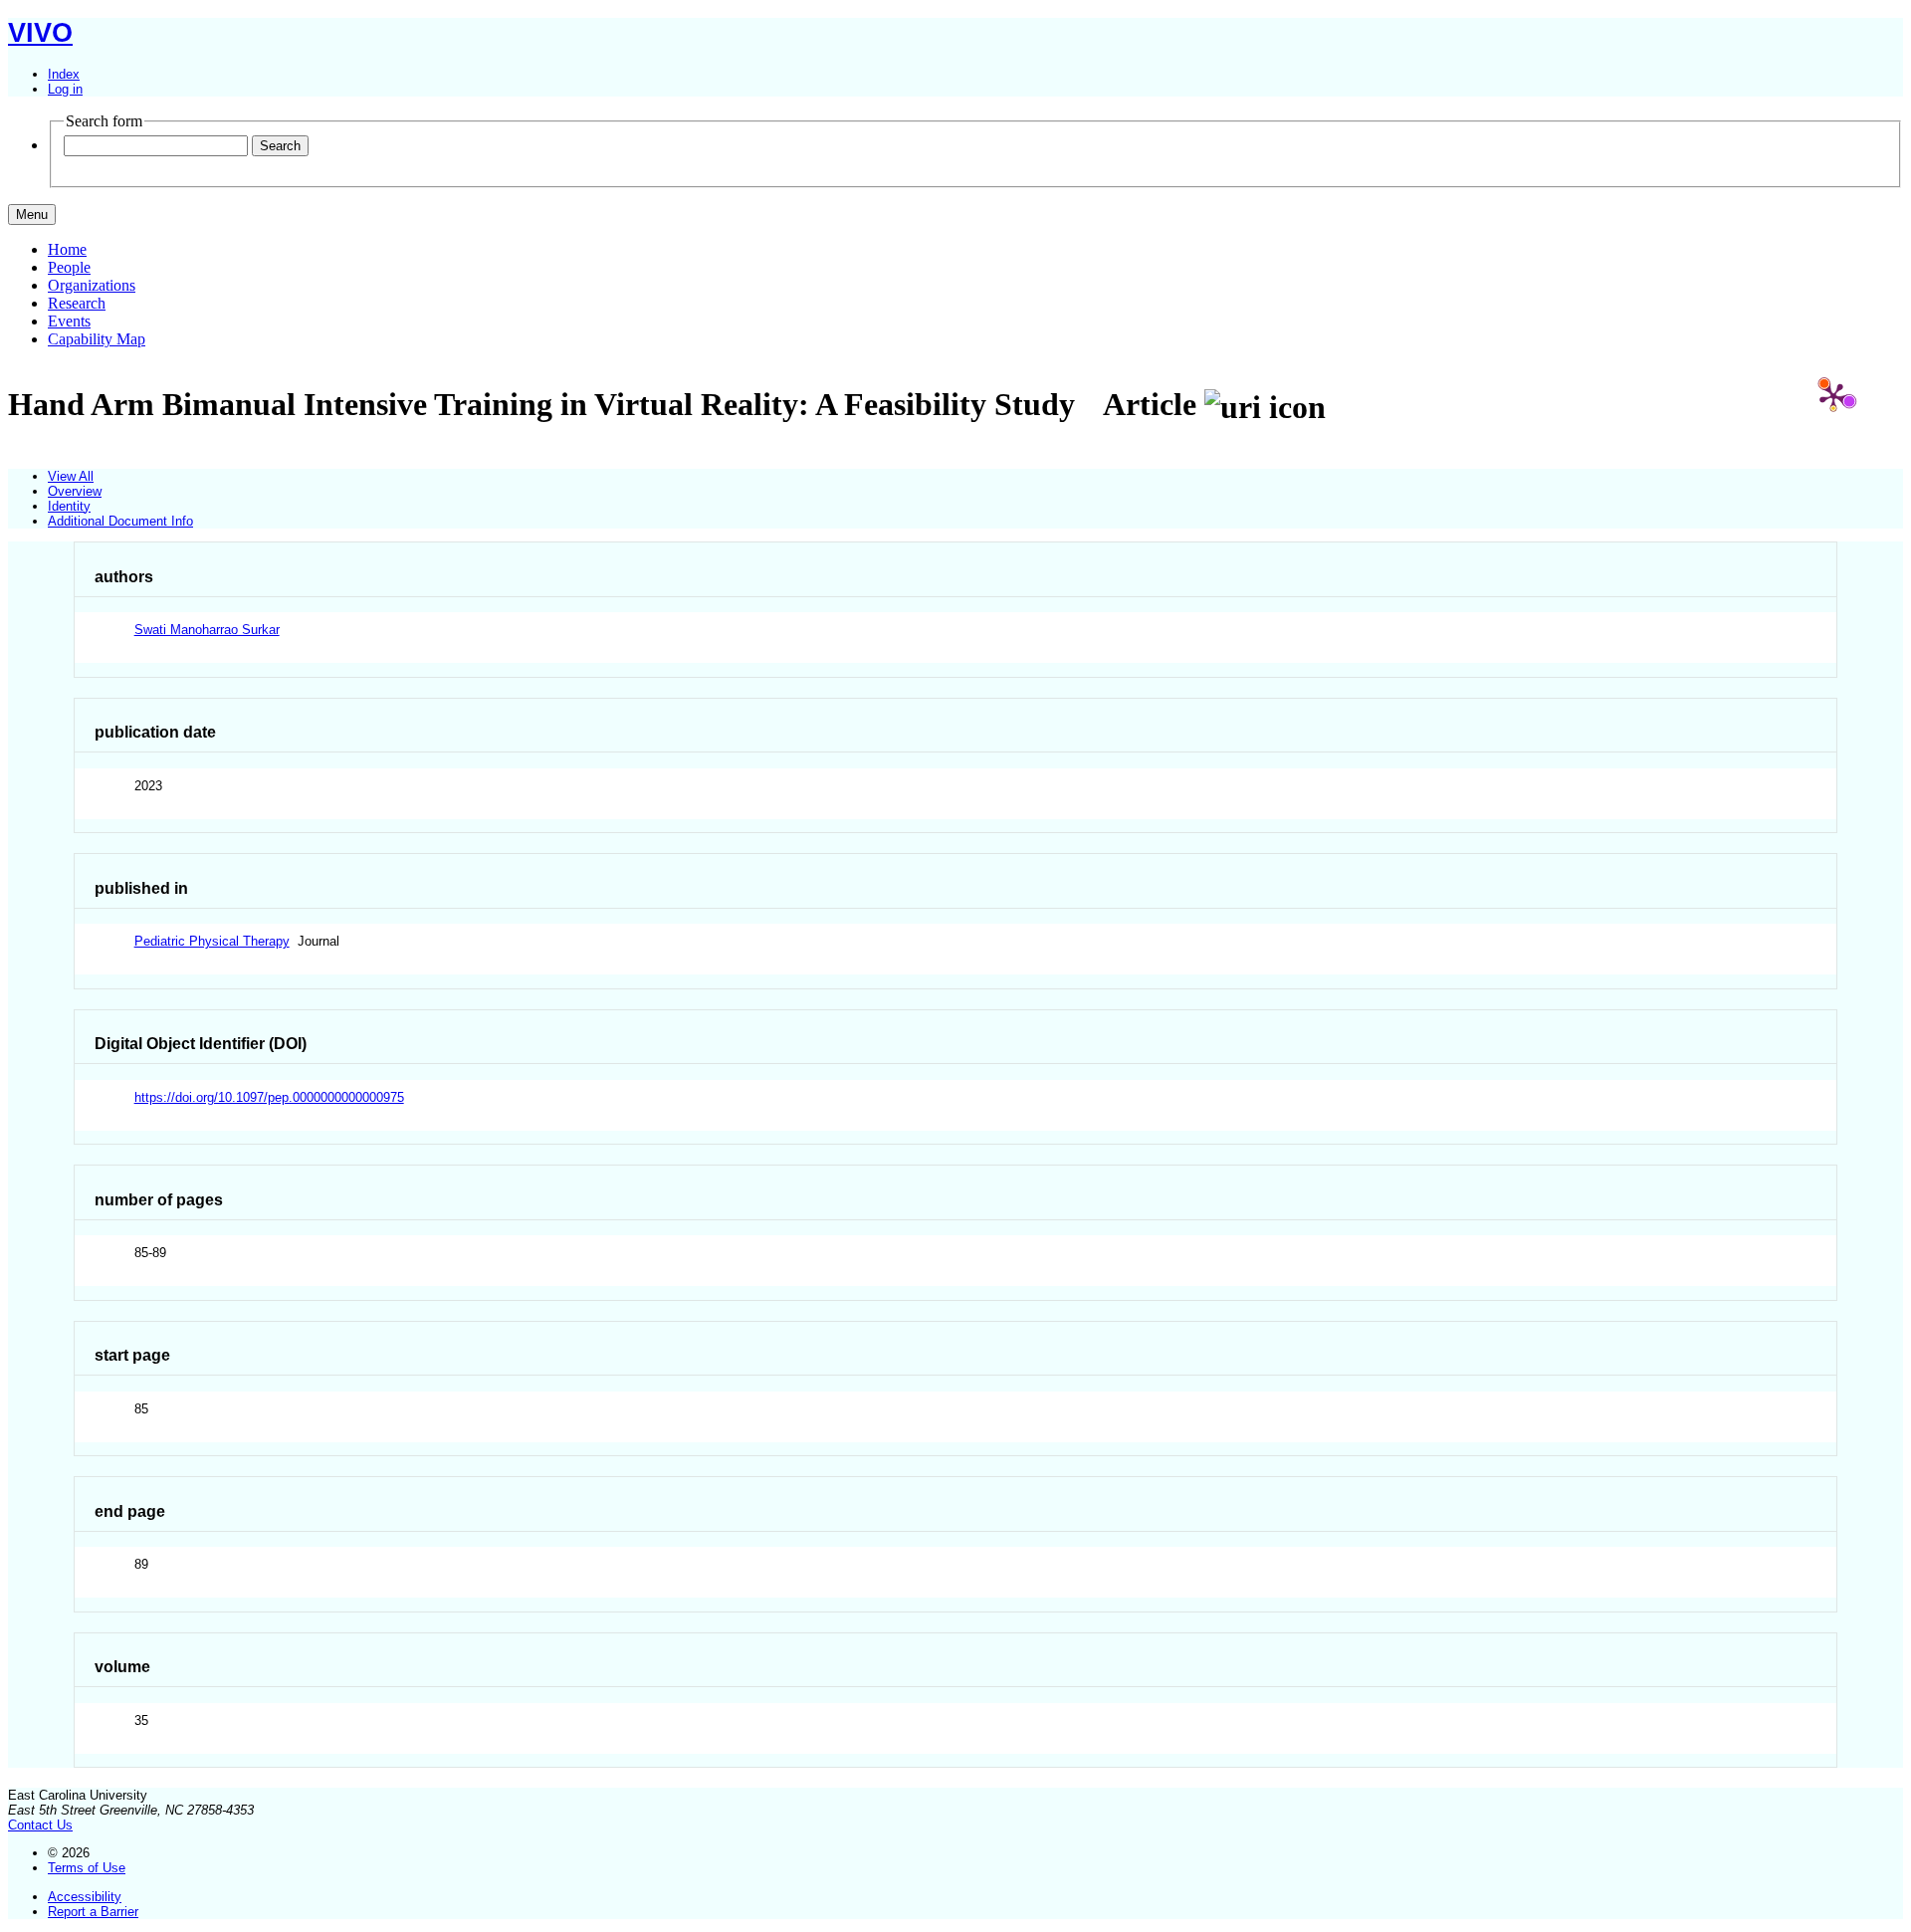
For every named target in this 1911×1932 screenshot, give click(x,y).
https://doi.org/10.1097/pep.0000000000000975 (269, 1097)
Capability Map (97, 339)
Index (64, 74)
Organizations (92, 285)
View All (71, 476)
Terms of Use (87, 1868)
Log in (65, 89)
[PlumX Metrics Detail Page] (1833, 396)
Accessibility (85, 1897)
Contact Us (40, 1825)
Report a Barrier (93, 1912)
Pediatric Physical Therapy (212, 941)
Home (67, 249)
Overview (75, 491)
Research (77, 303)
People (69, 267)
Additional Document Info (120, 521)
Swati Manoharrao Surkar (207, 630)
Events (69, 321)
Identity (69, 506)
